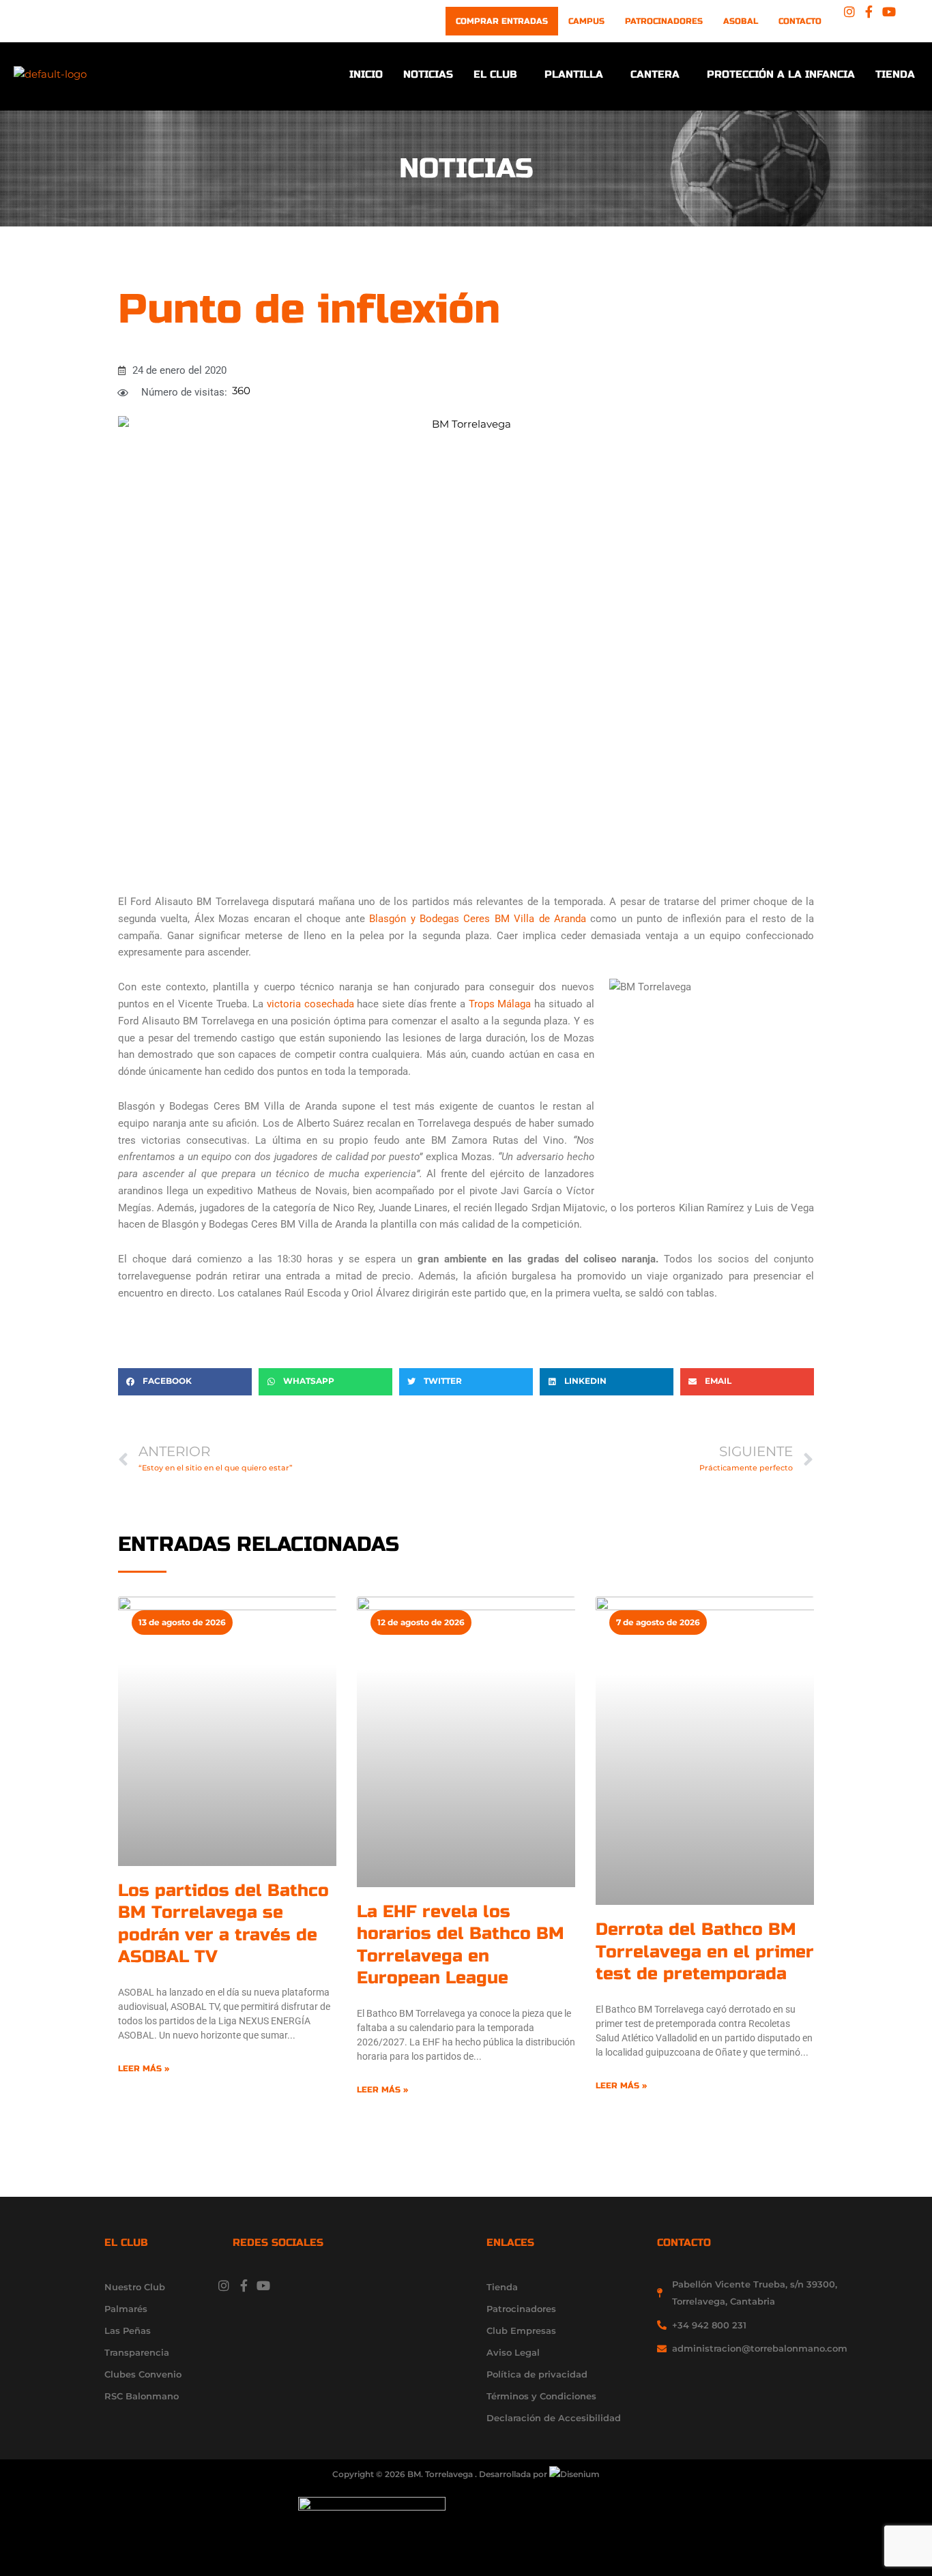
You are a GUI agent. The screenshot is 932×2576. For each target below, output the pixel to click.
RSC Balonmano (142, 2396)
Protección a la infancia (781, 74)
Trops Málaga (500, 1004)
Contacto (800, 21)
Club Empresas (521, 2330)
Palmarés (126, 2309)
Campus (586, 21)
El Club (495, 74)
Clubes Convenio (143, 2374)
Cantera (655, 74)
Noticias (428, 74)
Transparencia (137, 2352)
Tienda (895, 74)
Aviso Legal (513, 2352)
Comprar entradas (502, 21)
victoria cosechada (310, 1004)
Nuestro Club (135, 2287)
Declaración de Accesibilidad (554, 2418)
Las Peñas (128, 2330)
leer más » (144, 2069)
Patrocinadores (664, 21)
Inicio (366, 74)
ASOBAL (741, 21)
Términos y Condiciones (541, 2396)
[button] (499, 75)
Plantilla (574, 74)
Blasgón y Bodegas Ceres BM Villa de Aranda (478, 919)
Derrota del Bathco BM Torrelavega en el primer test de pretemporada (705, 1952)
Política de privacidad (537, 2374)
